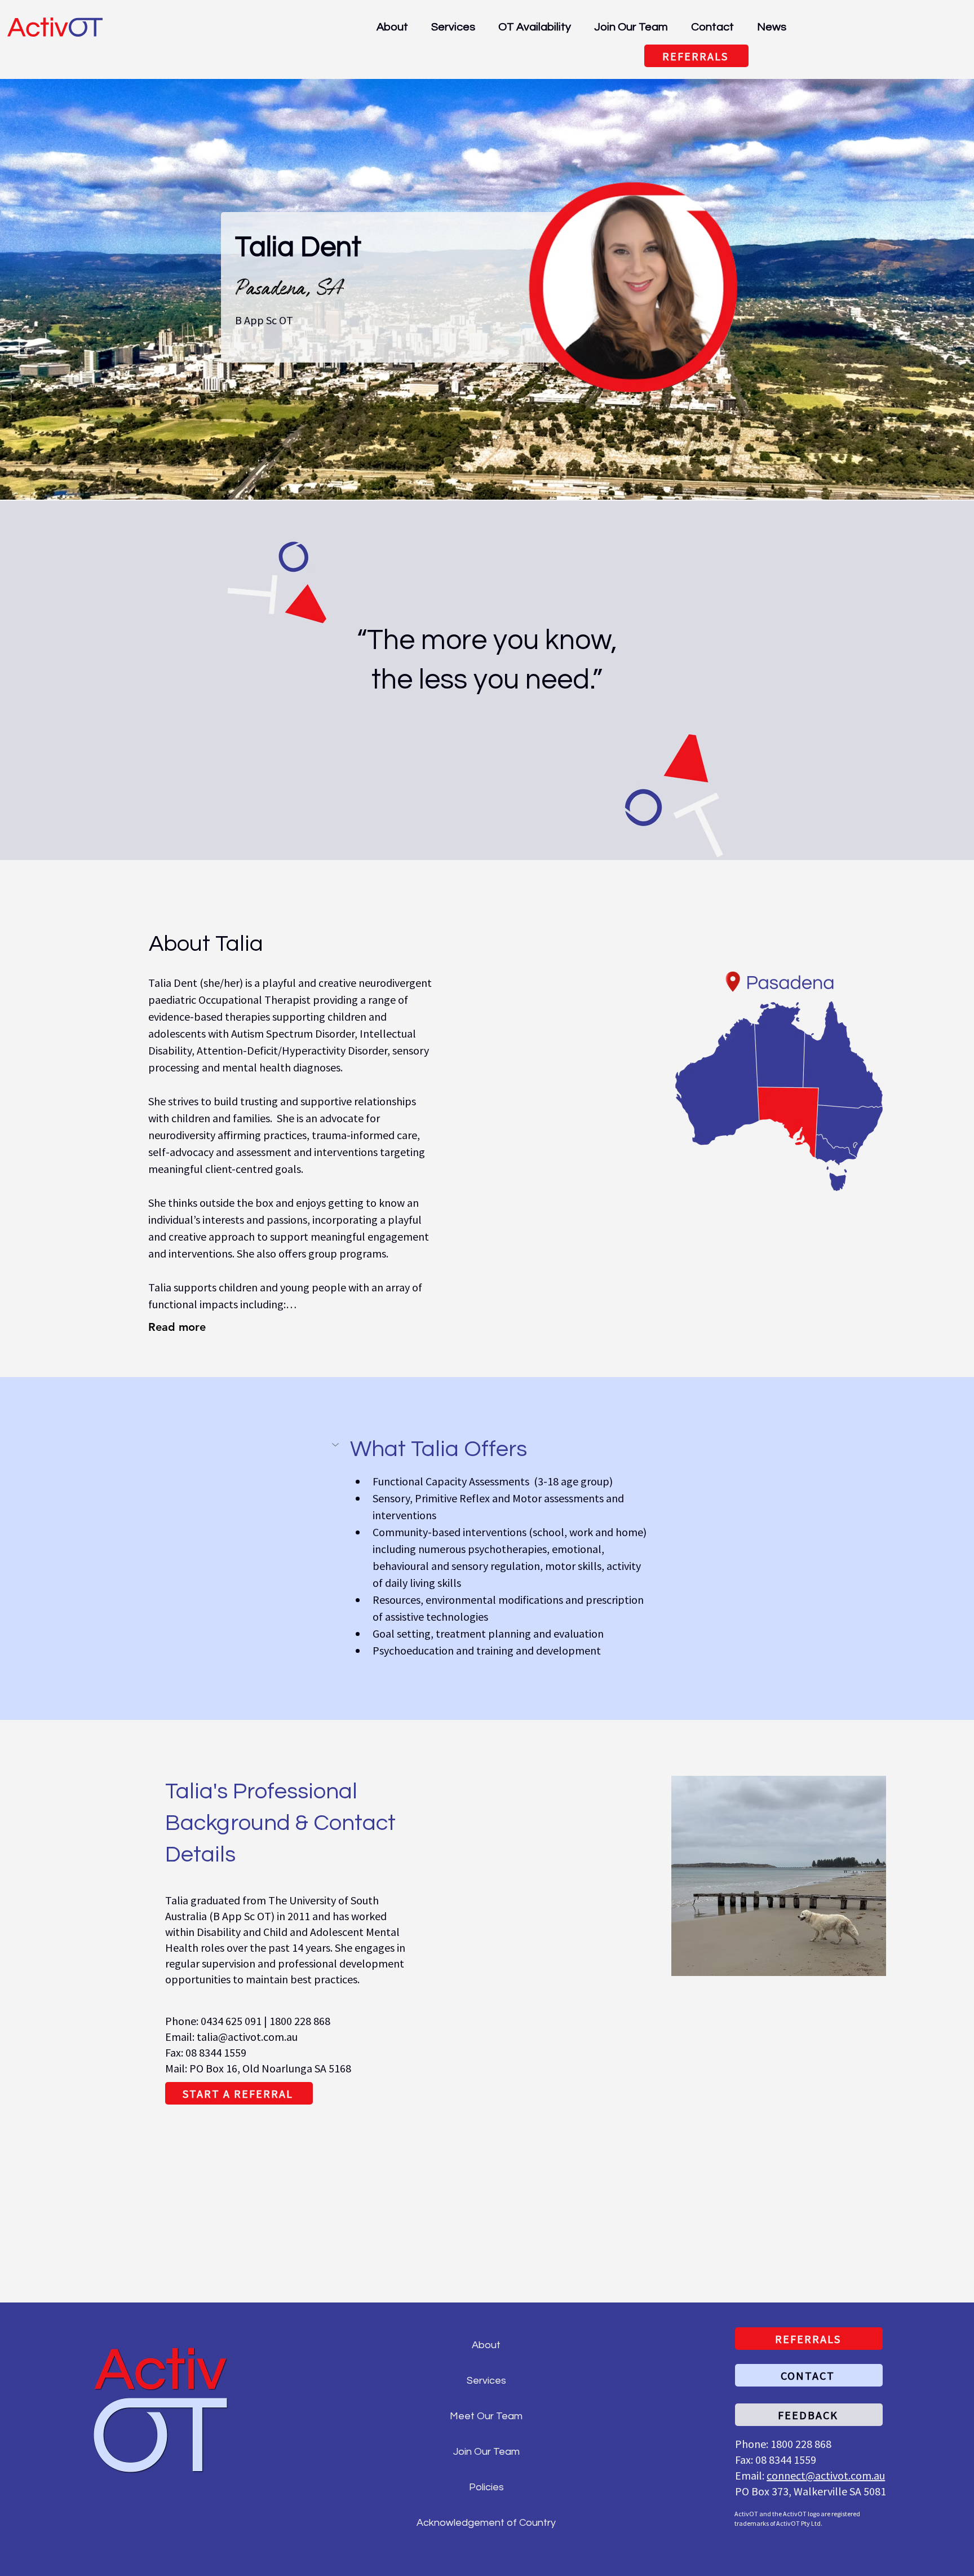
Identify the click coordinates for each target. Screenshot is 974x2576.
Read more (177, 1327)
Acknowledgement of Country (486, 2523)
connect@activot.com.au (826, 2475)
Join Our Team (486, 2452)
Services (486, 2381)
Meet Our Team (486, 2416)
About (486, 2345)
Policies (486, 2487)
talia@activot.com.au (247, 2037)
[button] (487, 1449)
